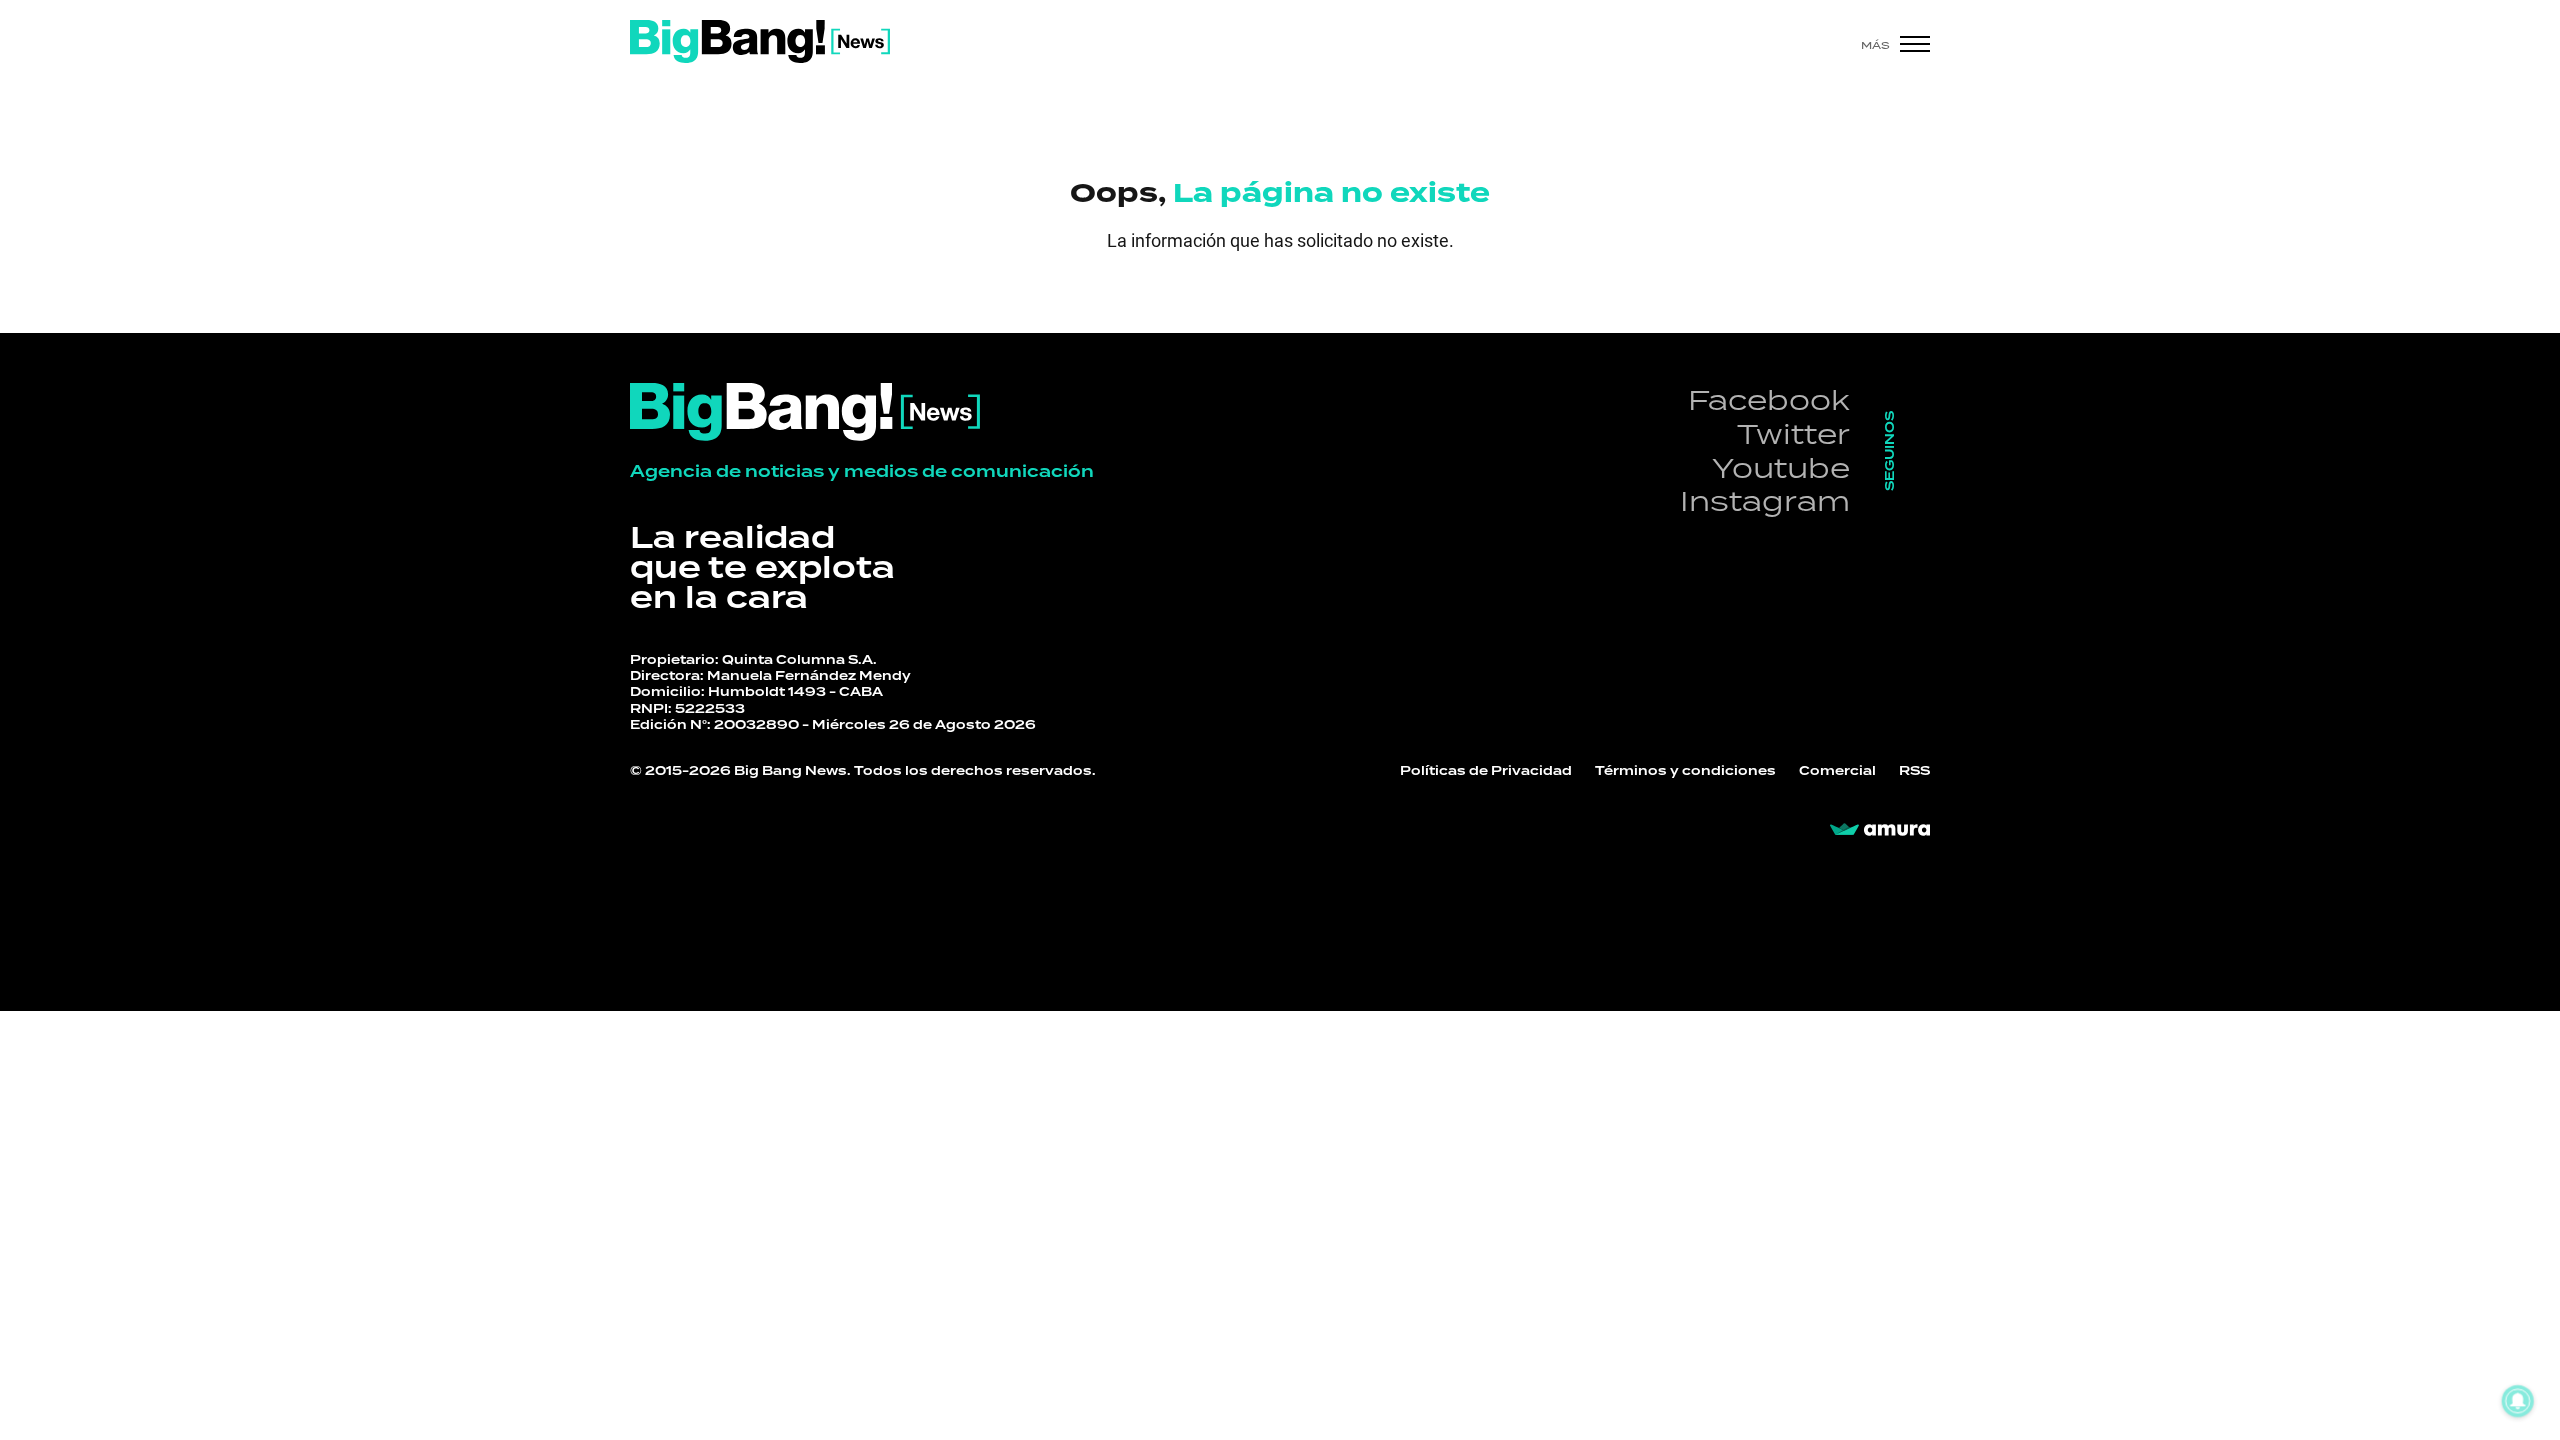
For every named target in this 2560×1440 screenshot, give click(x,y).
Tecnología (826, 1042)
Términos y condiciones (1685, 771)
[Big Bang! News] (760, 41)
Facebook (1769, 399)
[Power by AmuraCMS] (1880, 830)
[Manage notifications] (2518, 1401)
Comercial (1837, 771)
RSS (1914, 771)
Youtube (1781, 467)
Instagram (1765, 500)
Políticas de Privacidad (1486, 771)
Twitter (1793, 433)
